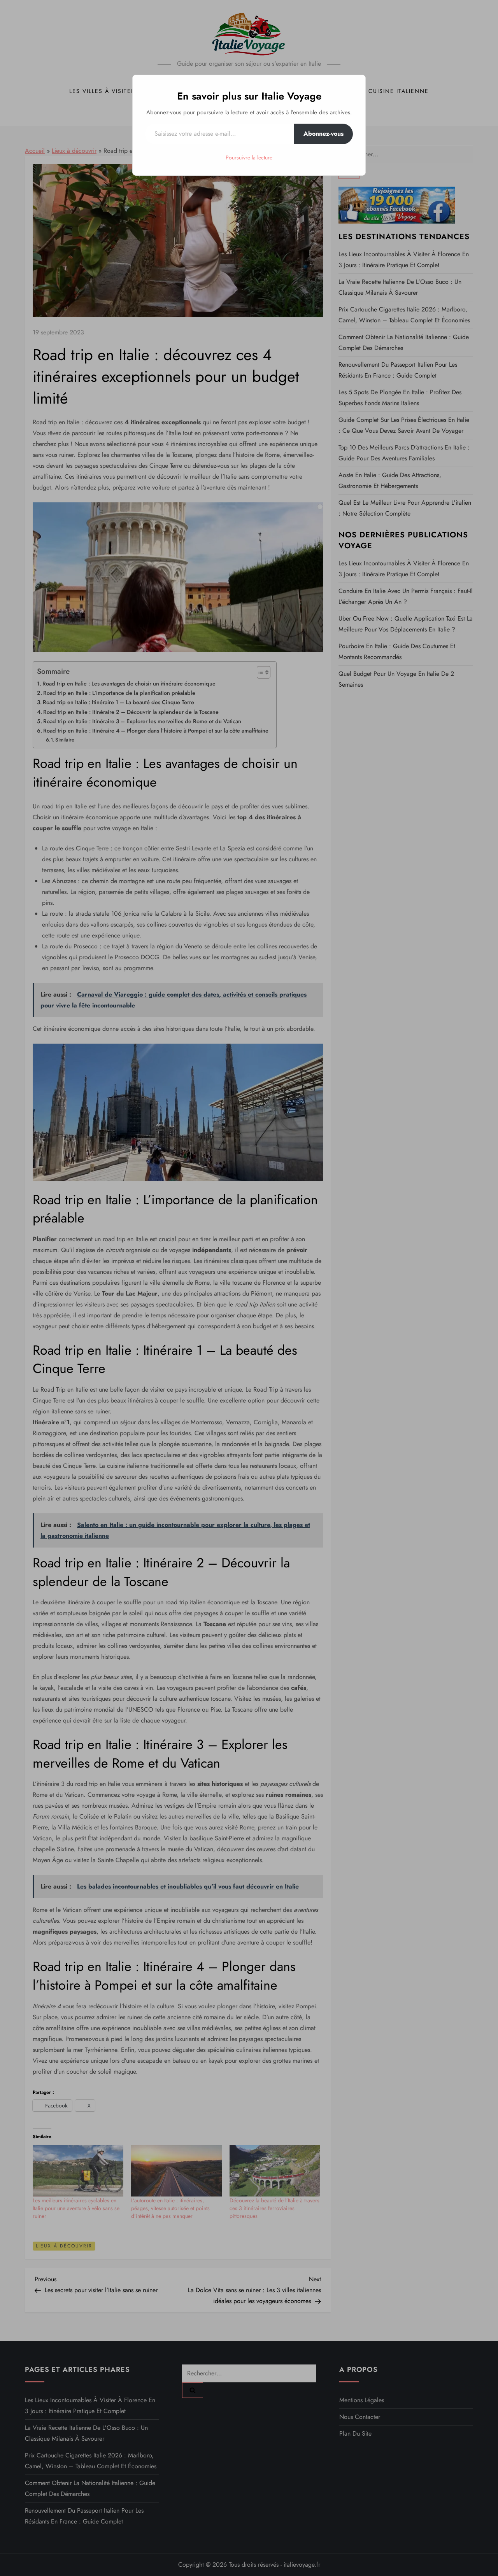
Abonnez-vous (324, 134)
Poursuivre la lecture (249, 157)
